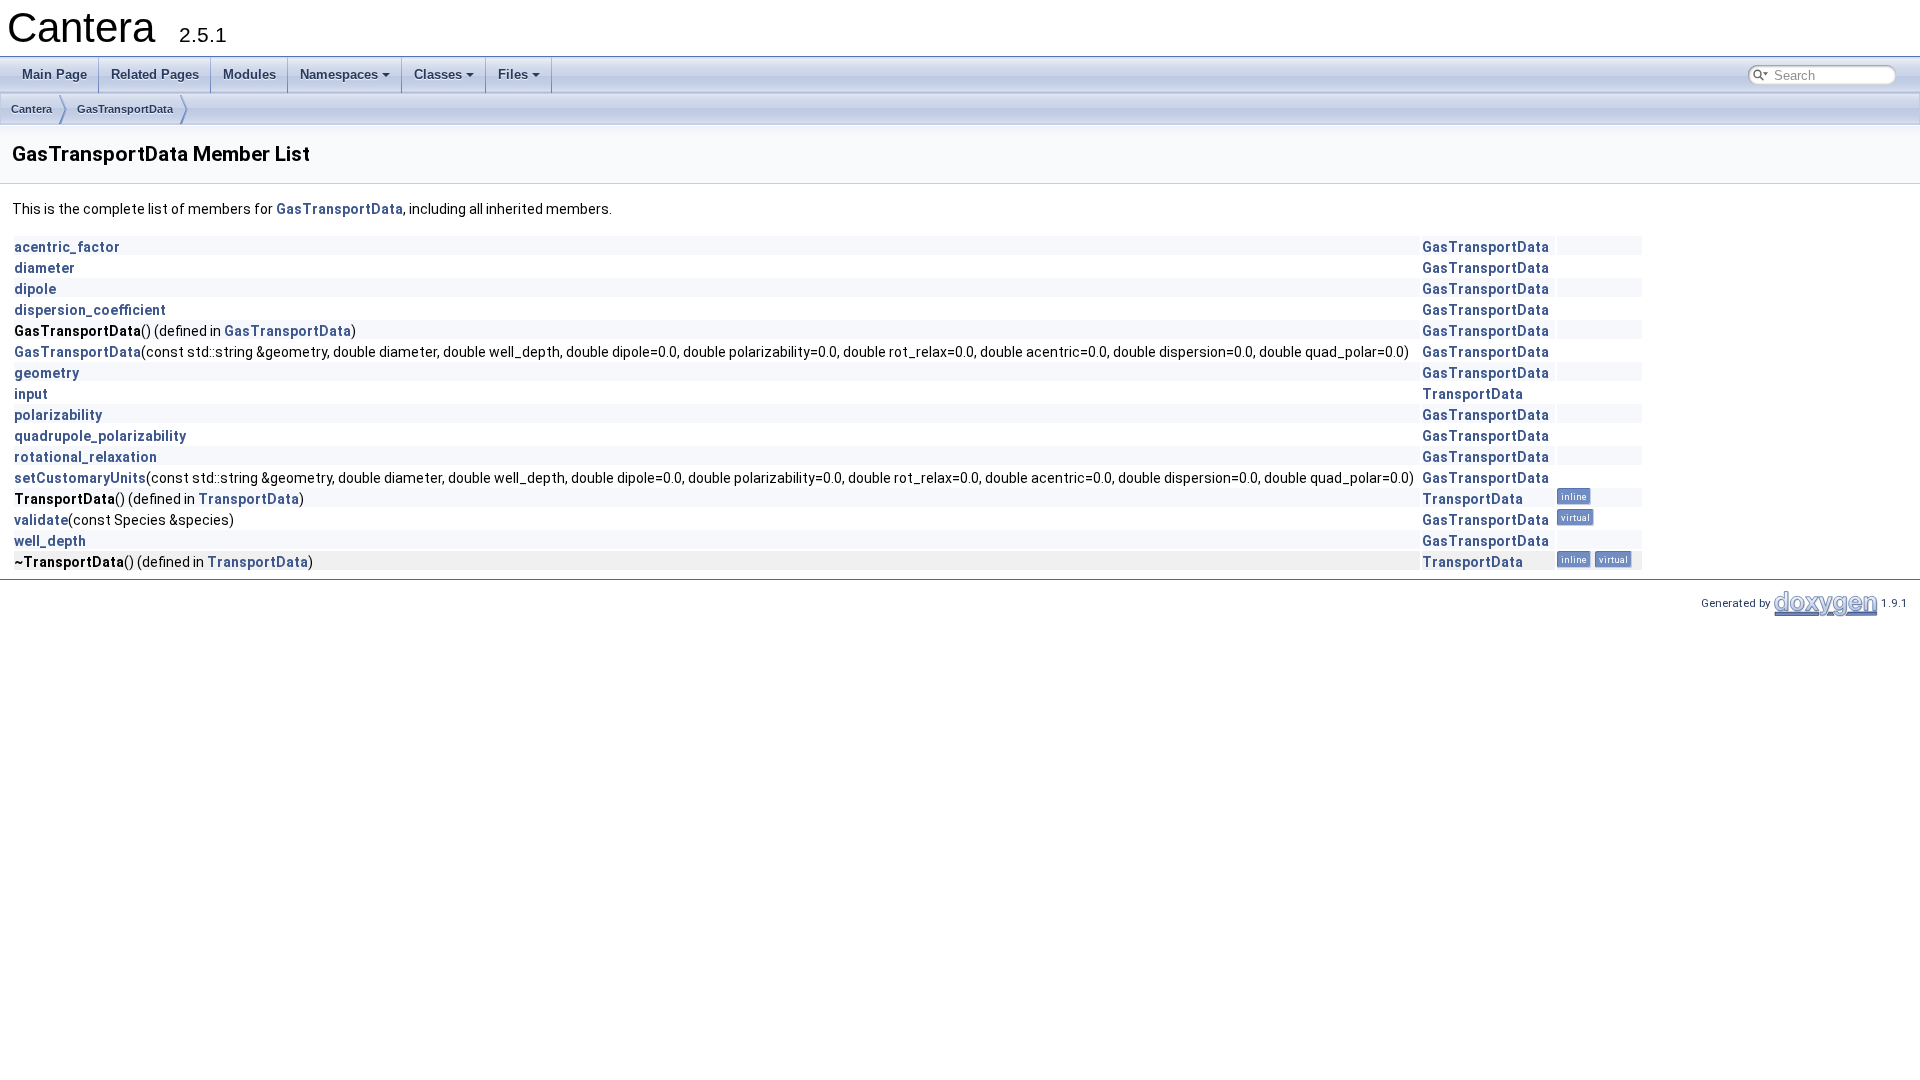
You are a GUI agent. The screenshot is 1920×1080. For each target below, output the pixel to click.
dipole (35, 289)
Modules (249, 74)
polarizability (58, 415)
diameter (44, 268)
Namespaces (339, 74)
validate (41, 520)
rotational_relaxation (85, 457)
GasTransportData (125, 109)
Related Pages (155, 74)
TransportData (1472, 394)
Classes (438, 74)
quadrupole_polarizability (100, 436)
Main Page (54, 74)
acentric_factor (67, 247)
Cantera (31, 109)
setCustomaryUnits (80, 478)
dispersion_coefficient (90, 310)
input (31, 394)
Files (513, 74)
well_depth (50, 541)
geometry (46, 373)
